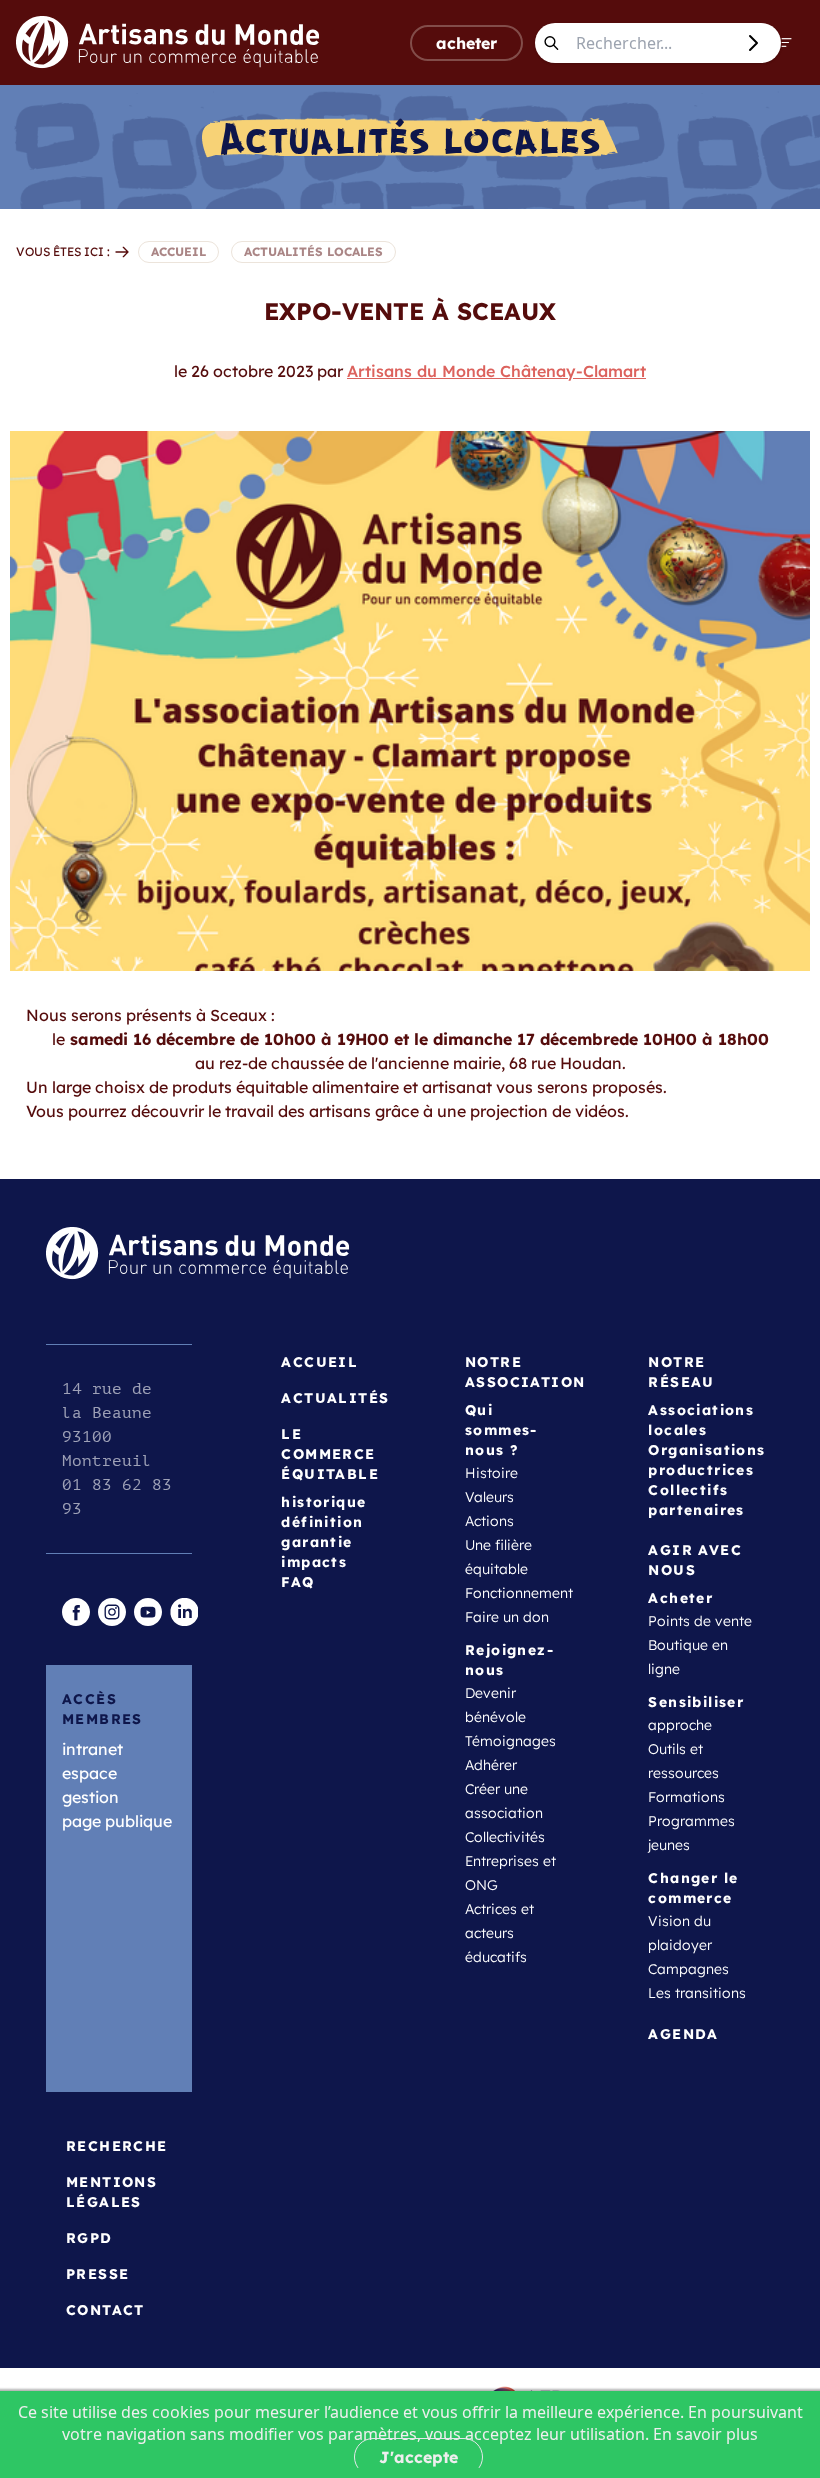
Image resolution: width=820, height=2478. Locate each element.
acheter (466, 43)
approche (680, 1725)
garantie (316, 1542)
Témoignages (510, 1741)
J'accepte (418, 2457)
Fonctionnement (519, 1593)
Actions (489, 1521)
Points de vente (700, 1621)
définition (322, 1522)
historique (323, 1502)
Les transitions (697, 1993)
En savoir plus (705, 2434)
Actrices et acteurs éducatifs (499, 1933)
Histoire (491, 1473)
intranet (92, 1749)
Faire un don (507, 1617)
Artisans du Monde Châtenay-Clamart (496, 371)
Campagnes (688, 1969)
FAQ (297, 1582)
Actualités (335, 1398)
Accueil (319, 1362)
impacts (314, 1562)
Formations (686, 1797)
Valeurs (489, 1497)
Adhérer (491, 1765)
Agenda (683, 2034)
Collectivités (505, 1837)
